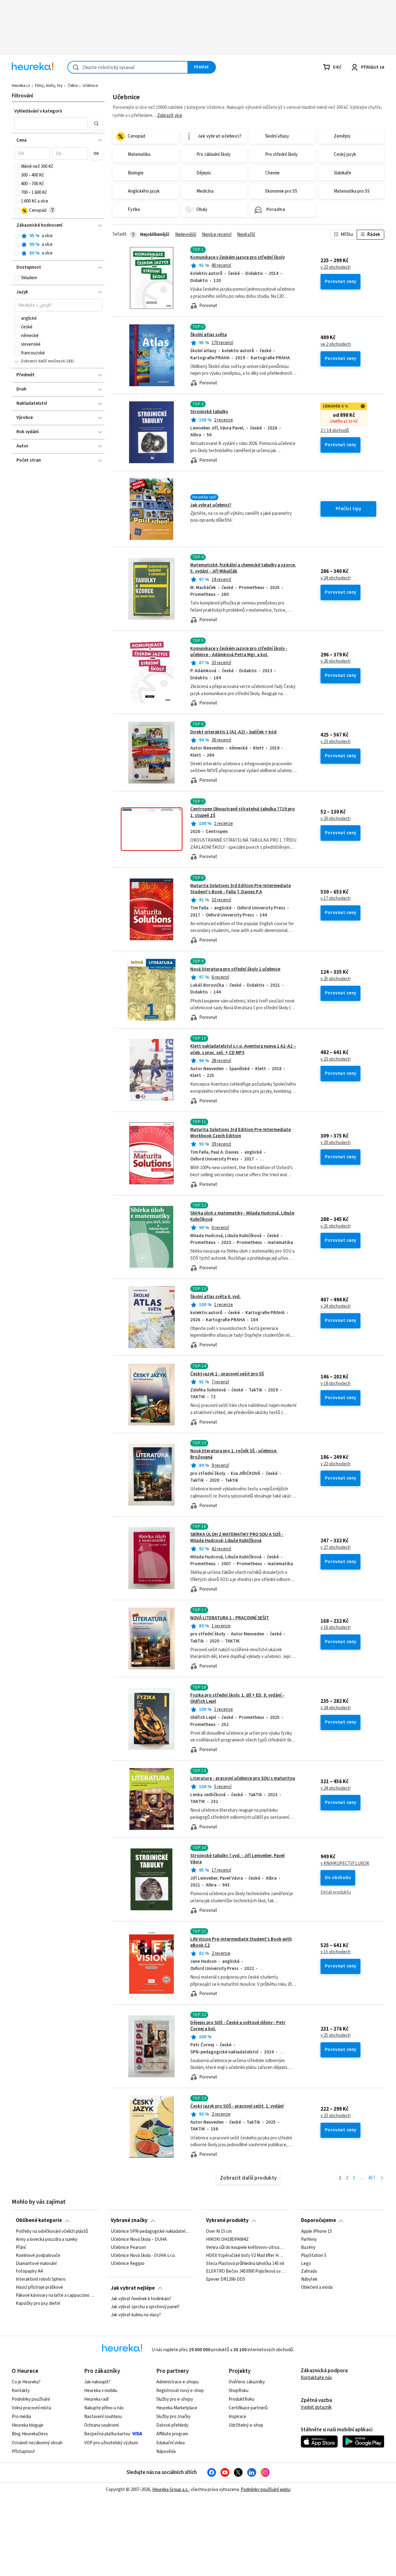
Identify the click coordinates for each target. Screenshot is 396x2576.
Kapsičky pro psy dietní (38, 2304)
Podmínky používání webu (266, 2490)
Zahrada (309, 2271)
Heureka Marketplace (177, 2408)
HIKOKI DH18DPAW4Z (227, 2240)
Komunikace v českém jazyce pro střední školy (237, 257)
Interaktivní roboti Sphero (41, 2279)
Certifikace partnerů (248, 2408)
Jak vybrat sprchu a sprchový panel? (145, 2307)
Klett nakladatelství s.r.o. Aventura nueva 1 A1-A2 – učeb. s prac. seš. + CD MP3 (243, 1049)
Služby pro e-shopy (175, 2399)
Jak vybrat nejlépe (133, 2288)
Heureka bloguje (28, 2425)
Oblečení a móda (317, 2288)
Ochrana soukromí (101, 2425)
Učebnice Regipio (128, 2263)
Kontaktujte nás (316, 2378)
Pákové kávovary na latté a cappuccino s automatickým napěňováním (55, 2296)
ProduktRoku (241, 2399)
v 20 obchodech (336, 819)
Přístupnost (23, 2452)
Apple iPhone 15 (316, 2232)
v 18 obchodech (336, 1384)
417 (372, 2178)
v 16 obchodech (336, 1628)
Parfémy (309, 2240)
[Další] (382, 2178)
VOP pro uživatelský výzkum (111, 2443)
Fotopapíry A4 (29, 2271)
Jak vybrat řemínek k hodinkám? (141, 2299)
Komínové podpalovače (38, 2255)
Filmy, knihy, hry (49, 86)
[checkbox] (17, 167)
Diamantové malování (36, 2263)
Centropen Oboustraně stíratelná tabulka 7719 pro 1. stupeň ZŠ (248, 829)
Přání (21, 2248)
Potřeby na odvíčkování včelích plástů (52, 2232)
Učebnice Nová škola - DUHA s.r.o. (143, 2255)
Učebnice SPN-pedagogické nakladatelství (150, 2232)
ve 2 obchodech (336, 344)
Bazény (308, 2248)
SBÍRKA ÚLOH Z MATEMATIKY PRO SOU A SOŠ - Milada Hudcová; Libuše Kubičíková (237, 1538)
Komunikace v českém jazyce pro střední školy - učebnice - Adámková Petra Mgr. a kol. (239, 652)
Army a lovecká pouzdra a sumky (47, 2240)
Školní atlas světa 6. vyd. (215, 1297)
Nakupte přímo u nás (104, 2408)
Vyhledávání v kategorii (38, 111)
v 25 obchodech (336, 979)
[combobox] (128, 67)
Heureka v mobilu (101, 2391)
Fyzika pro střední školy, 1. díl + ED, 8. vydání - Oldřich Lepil (237, 1698)
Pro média (21, 2417)
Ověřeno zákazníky (247, 2382)
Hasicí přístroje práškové (39, 2288)
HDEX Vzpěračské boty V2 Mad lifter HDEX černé (246, 2255)
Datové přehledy (172, 2425)
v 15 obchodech (336, 1952)
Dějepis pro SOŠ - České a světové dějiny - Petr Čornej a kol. (238, 2026)
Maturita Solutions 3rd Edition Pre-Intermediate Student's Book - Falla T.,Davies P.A (241, 889)
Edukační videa (170, 2443)
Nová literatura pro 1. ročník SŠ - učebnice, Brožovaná (234, 1454)
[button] (51, 123)
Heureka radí (96, 2399)
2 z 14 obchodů (335, 431)
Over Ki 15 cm (219, 2232)
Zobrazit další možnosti (43, 361)
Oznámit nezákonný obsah (37, 2443)
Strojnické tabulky (209, 412)
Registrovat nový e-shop (180, 2391)
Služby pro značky (173, 2417)
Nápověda (166, 2452)
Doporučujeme (319, 2220)
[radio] (17, 236)
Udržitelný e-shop (246, 2425)
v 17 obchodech (336, 899)
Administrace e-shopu (177, 2382)
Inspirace (237, 2417)
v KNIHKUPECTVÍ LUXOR (345, 1864)
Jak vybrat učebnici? (211, 505)
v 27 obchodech (336, 1548)
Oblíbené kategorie (39, 2220)
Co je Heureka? (26, 2382)
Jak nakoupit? (97, 2382)
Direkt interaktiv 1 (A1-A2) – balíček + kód (233, 732)
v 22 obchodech (336, 267)
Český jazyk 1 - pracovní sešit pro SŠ (227, 1374)
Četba (73, 86)
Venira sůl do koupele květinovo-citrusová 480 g (246, 2248)
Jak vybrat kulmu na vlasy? (136, 2315)
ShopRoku (239, 2391)
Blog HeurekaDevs (30, 2434)
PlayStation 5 (314, 2255)
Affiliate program (172, 2434)
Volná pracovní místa (31, 2408)
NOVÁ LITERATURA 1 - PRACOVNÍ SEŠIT (230, 1618)
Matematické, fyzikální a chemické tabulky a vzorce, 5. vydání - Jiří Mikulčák (243, 568)
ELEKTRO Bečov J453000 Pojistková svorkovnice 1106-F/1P (246, 2271)
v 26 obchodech (336, 661)
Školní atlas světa (209, 335)
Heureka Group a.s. (170, 2490)
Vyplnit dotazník (316, 2407)
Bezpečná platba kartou (107, 2434)
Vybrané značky (129, 2220)
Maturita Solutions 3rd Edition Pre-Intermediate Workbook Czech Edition (241, 1133)
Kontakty (21, 2391)
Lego (306, 2263)
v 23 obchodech (336, 742)
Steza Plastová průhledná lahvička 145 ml (245, 2263)
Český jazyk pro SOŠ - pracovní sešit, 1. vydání (237, 2106)
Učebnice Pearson (128, 2248)
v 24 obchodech (336, 578)
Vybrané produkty (227, 2220)
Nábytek (309, 2279)
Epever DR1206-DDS (226, 2279)
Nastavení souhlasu (103, 2417)
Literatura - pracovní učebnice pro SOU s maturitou (243, 1778)
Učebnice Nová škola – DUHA (139, 2240)
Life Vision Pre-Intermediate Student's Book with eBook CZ (241, 1942)
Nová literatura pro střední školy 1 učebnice (235, 969)
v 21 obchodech (336, 1226)
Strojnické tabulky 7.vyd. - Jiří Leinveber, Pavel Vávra (237, 1859)
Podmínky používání (31, 2399)
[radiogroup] (58, 245)
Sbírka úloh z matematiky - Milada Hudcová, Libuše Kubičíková (242, 1216)
